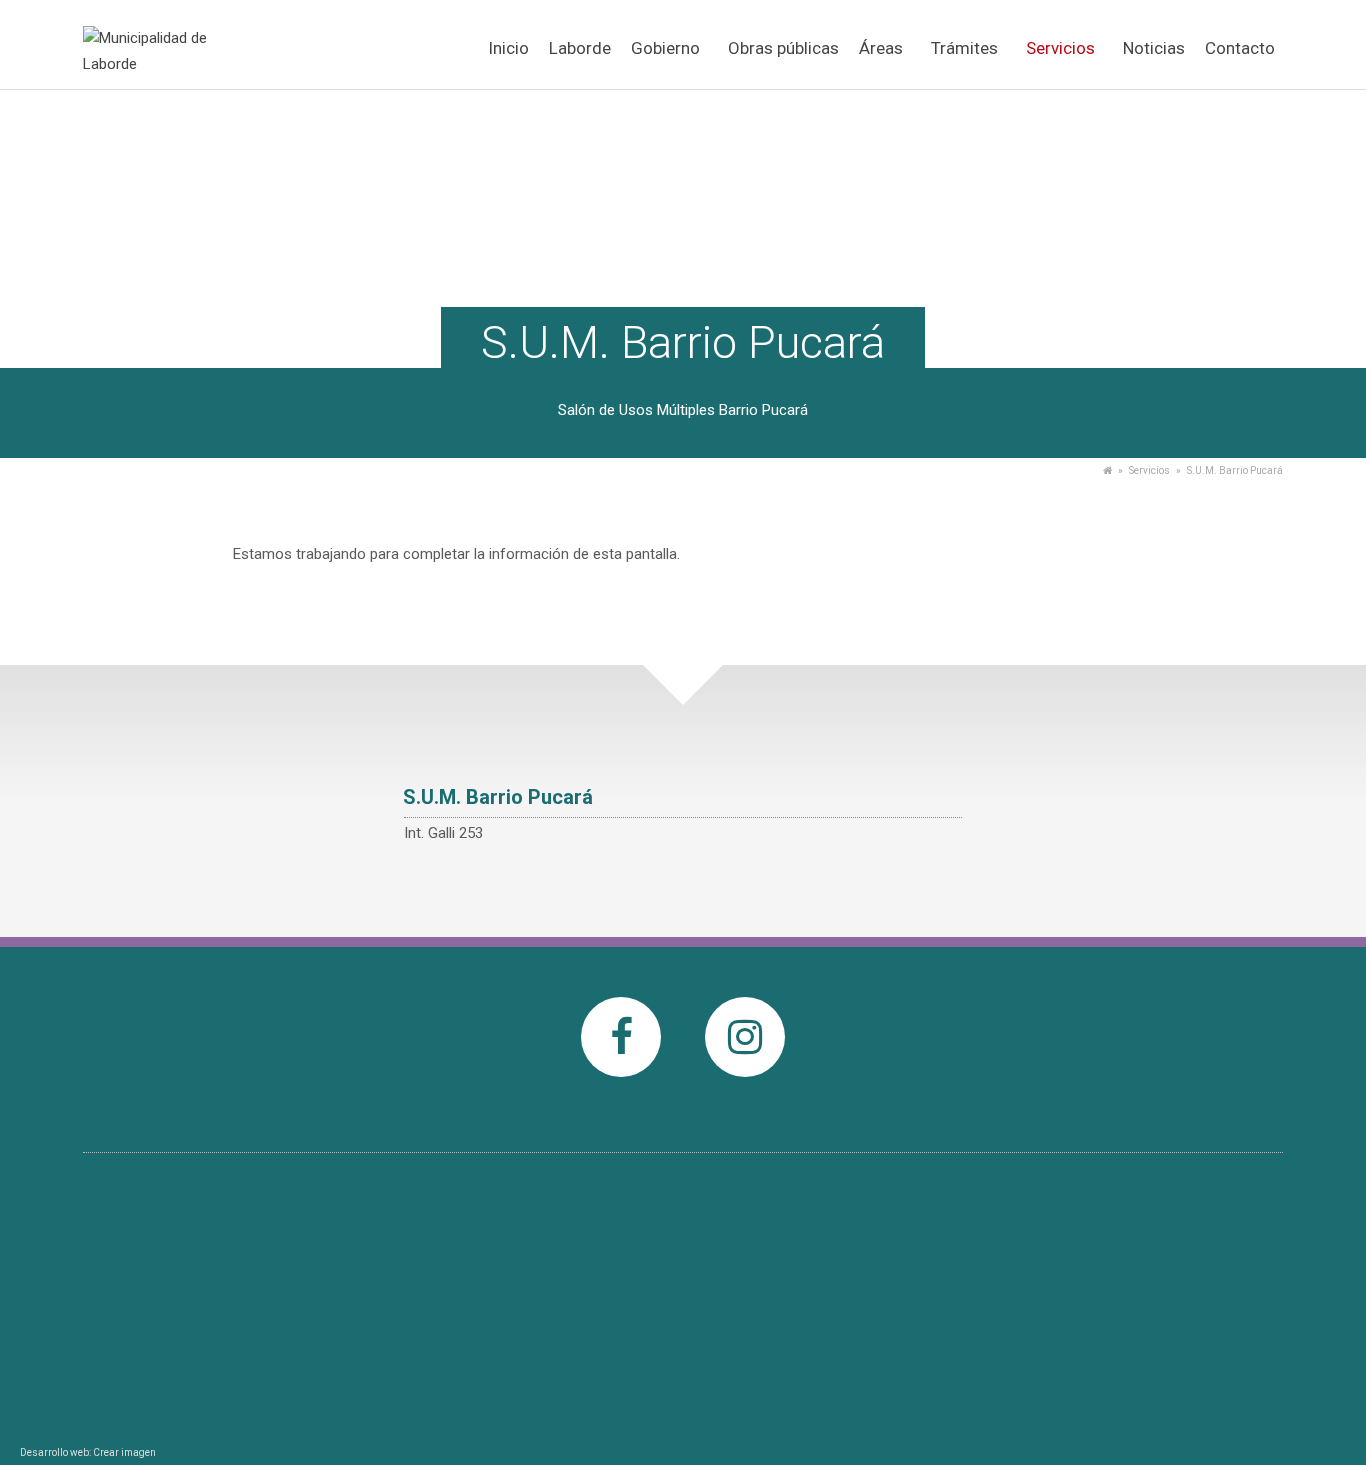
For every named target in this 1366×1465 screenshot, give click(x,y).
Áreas (881, 48)
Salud (576, 1266)
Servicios (1060, 48)
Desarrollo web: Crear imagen (88, 1452)
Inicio (508, 48)
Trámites (964, 48)
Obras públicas (783, 48)
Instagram (745, 1089)
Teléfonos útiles (608, 1241)
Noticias (1154, 48)
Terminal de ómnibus (624, 1342)
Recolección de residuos (634, 1317)
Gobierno (665, 48)
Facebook (621, 1089)
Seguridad (590, 1291)
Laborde (580, 48)
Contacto (1240, 48)
